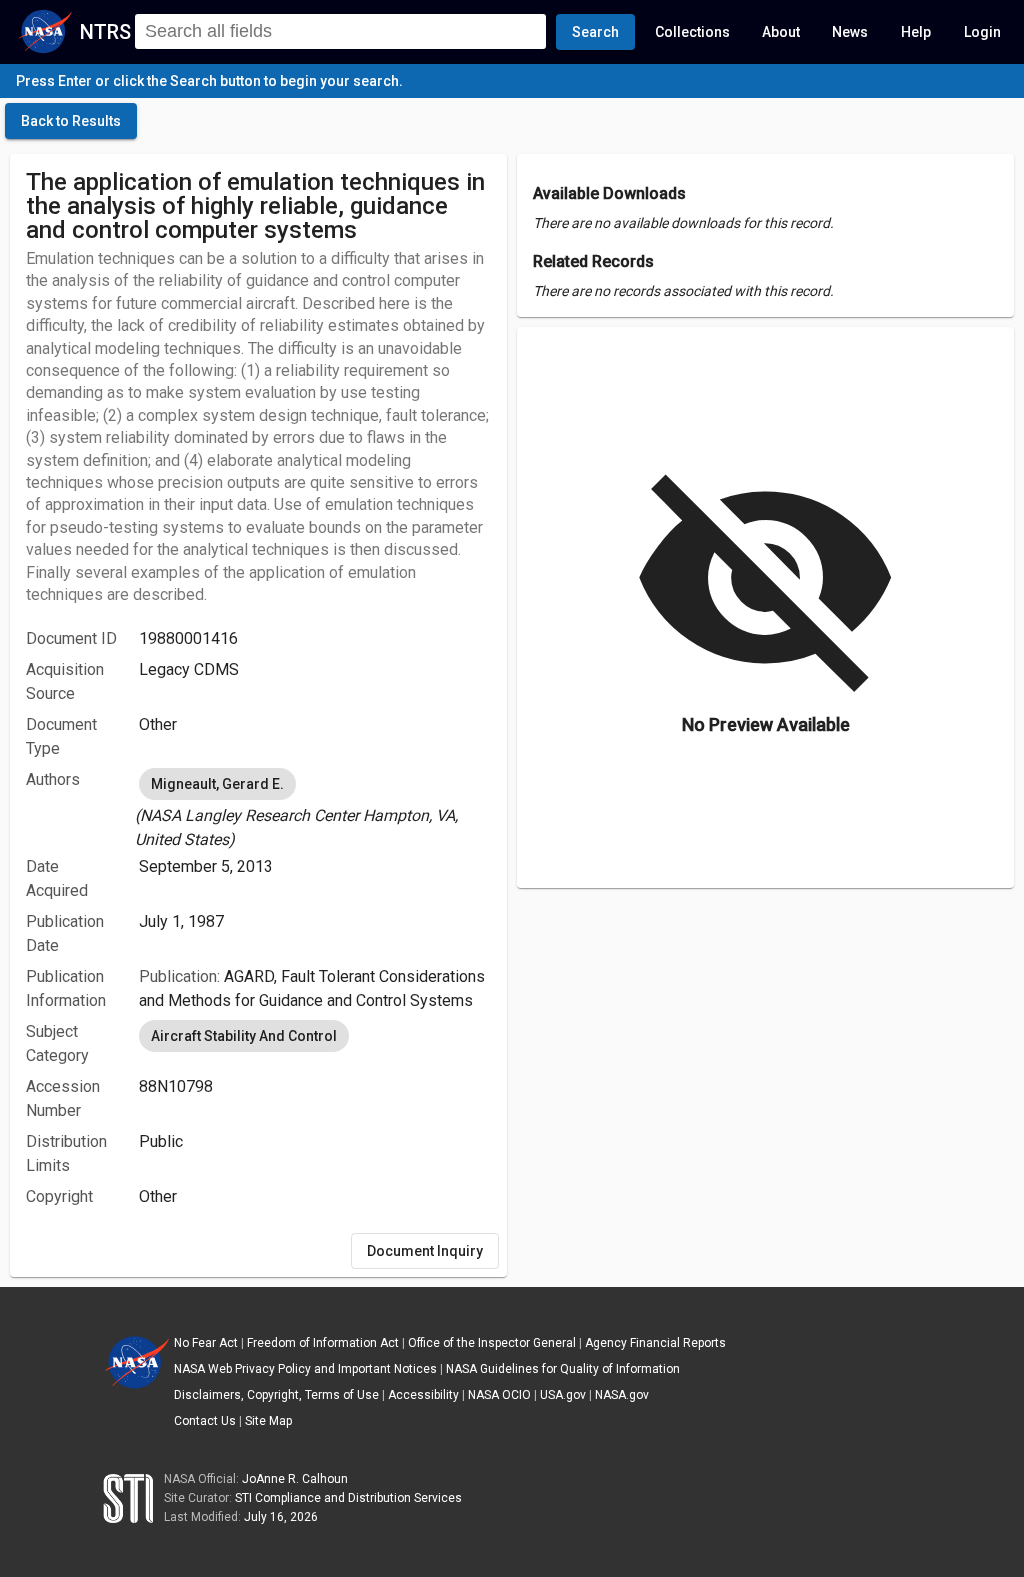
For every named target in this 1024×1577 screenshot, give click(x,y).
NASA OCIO (499, 1395)
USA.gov (563, 1395)
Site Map (268, 1421)
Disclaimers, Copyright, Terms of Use (276, 1395)
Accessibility (423, 1395)
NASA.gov (622, 1395)
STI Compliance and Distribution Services (348, 1498)
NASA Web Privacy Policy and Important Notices (305, 1369)
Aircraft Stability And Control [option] (244, 1036)
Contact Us (205, 1421)
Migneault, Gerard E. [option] (217, 784)
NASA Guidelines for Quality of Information (563, 1369)
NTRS (105, 32)
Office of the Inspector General (492, 1343)
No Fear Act (206, 1343)
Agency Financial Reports (655, 1343)
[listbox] (315, 808)
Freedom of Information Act (323, 1343)
